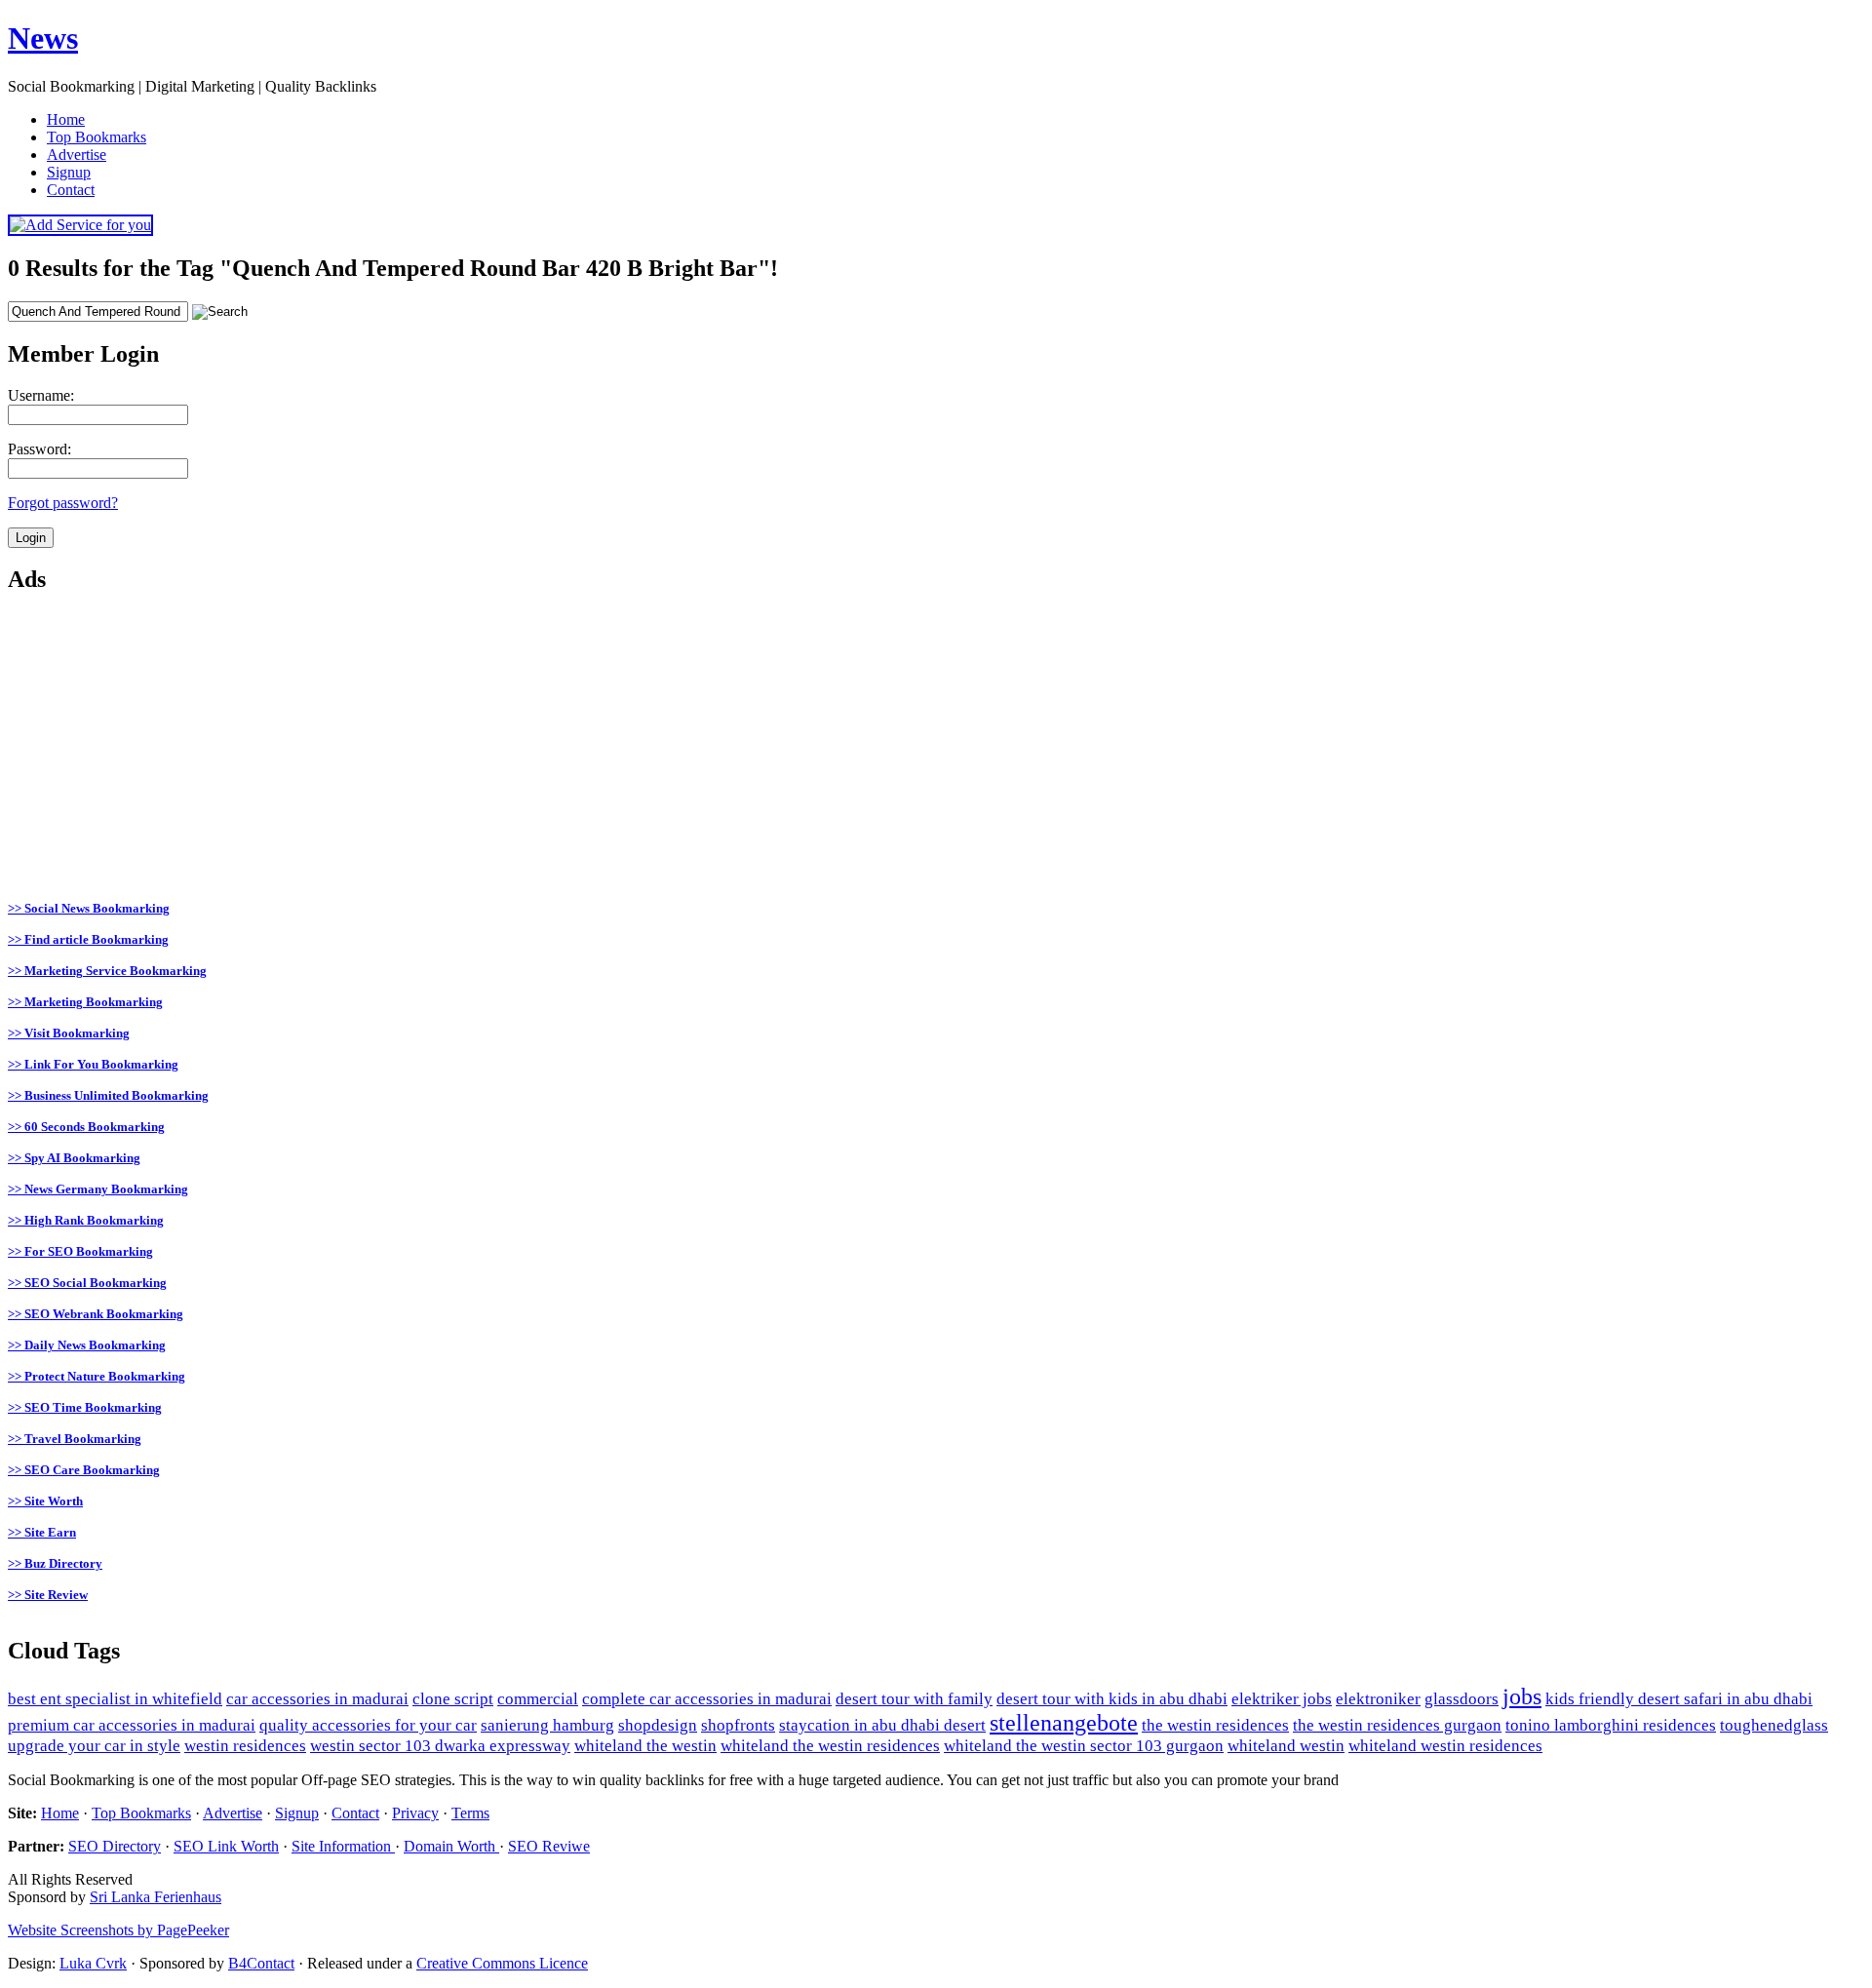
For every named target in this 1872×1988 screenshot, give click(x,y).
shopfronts (738, 1725)
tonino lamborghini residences (1611, 1725)
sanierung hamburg (547, 1725)
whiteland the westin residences (830, 1746)
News (43, 38)
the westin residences (1215, 1725)
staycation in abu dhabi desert (882, 1725)
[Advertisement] (593, 749)
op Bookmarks (97, 137)
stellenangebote (1064, 1723)
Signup (297, 1813)
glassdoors (1462, 1699)
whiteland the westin (645, 1746)
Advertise (233, 1813)
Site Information (343, 1846)
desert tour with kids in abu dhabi (1112, 1699)
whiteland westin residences (1445, 1746)
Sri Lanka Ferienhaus (156, 1897)
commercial (538, 1699)
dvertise (77, 155)
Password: (39, 449)
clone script (453, 1699)
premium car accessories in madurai (132, 1725)
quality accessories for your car (368, 1725)
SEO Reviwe (549, 1846)
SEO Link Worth (226, 1846)
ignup (69, 172)
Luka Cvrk (93, 1963)
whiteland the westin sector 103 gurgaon (1084, 1746)
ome (66, 119)
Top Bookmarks (141, 1813)
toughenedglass (1774, 1725)
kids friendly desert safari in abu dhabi (1679, 1699)
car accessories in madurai (317, 1699)
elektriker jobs (1282, 1699)
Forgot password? (63, 503)
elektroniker (1378, 1699)
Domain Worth (451, 1846)
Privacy (415, 1813)
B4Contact (261, 1963)
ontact (71, 190)
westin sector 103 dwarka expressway (440, 1746)
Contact (355, 1813)
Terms (470, 1813)
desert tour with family (914, 1699)
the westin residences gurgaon (1397, 1725)
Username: (41, 395)
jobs (1522, 1696)
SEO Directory (115, 1846)
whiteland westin (1286, 1746)
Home (60, 1813)
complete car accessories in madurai (707, 1699)
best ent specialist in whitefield (115, 1699)
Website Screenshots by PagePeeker (118, 1930)
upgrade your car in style (94, 1746)
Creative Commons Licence (502, 1963)
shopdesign (658, 1725)
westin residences (245, 1746)
